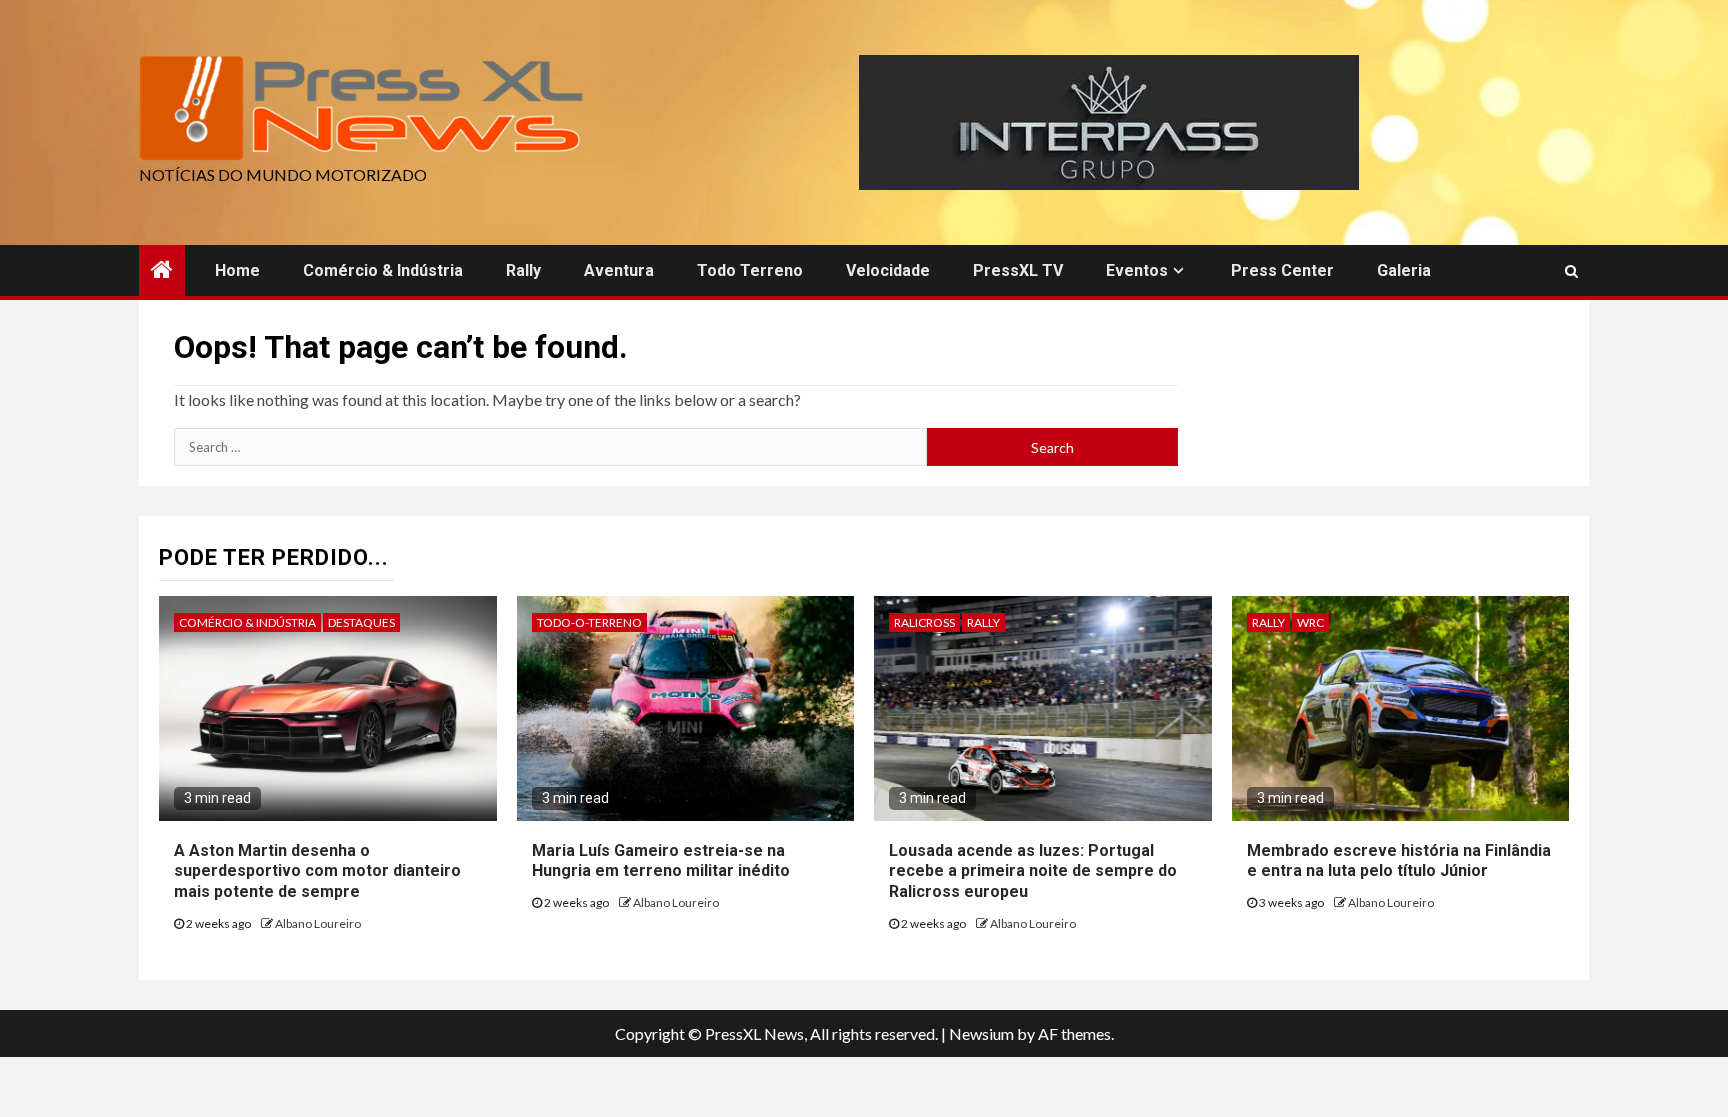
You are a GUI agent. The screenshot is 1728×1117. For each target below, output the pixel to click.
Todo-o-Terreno (589, 622)
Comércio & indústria (383, 270)
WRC (1310, 622)
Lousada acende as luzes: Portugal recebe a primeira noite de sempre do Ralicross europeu (1033, 871)
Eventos (1137, 270)
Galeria (1404, 270)
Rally (523, 270)
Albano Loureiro (318, 923)
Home (237, 270)
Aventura (619, 270)
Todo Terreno (750, 270)
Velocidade (888, 270)
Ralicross (924, 622)
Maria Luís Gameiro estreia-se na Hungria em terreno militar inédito (661, 861)
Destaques (361, 622)
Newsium (981, 1033)
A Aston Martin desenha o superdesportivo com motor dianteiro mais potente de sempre (317, 871)
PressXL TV (1018, 270)
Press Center (1282, 270)
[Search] (1571, 271)
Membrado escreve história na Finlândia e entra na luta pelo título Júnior (1399, 861)
